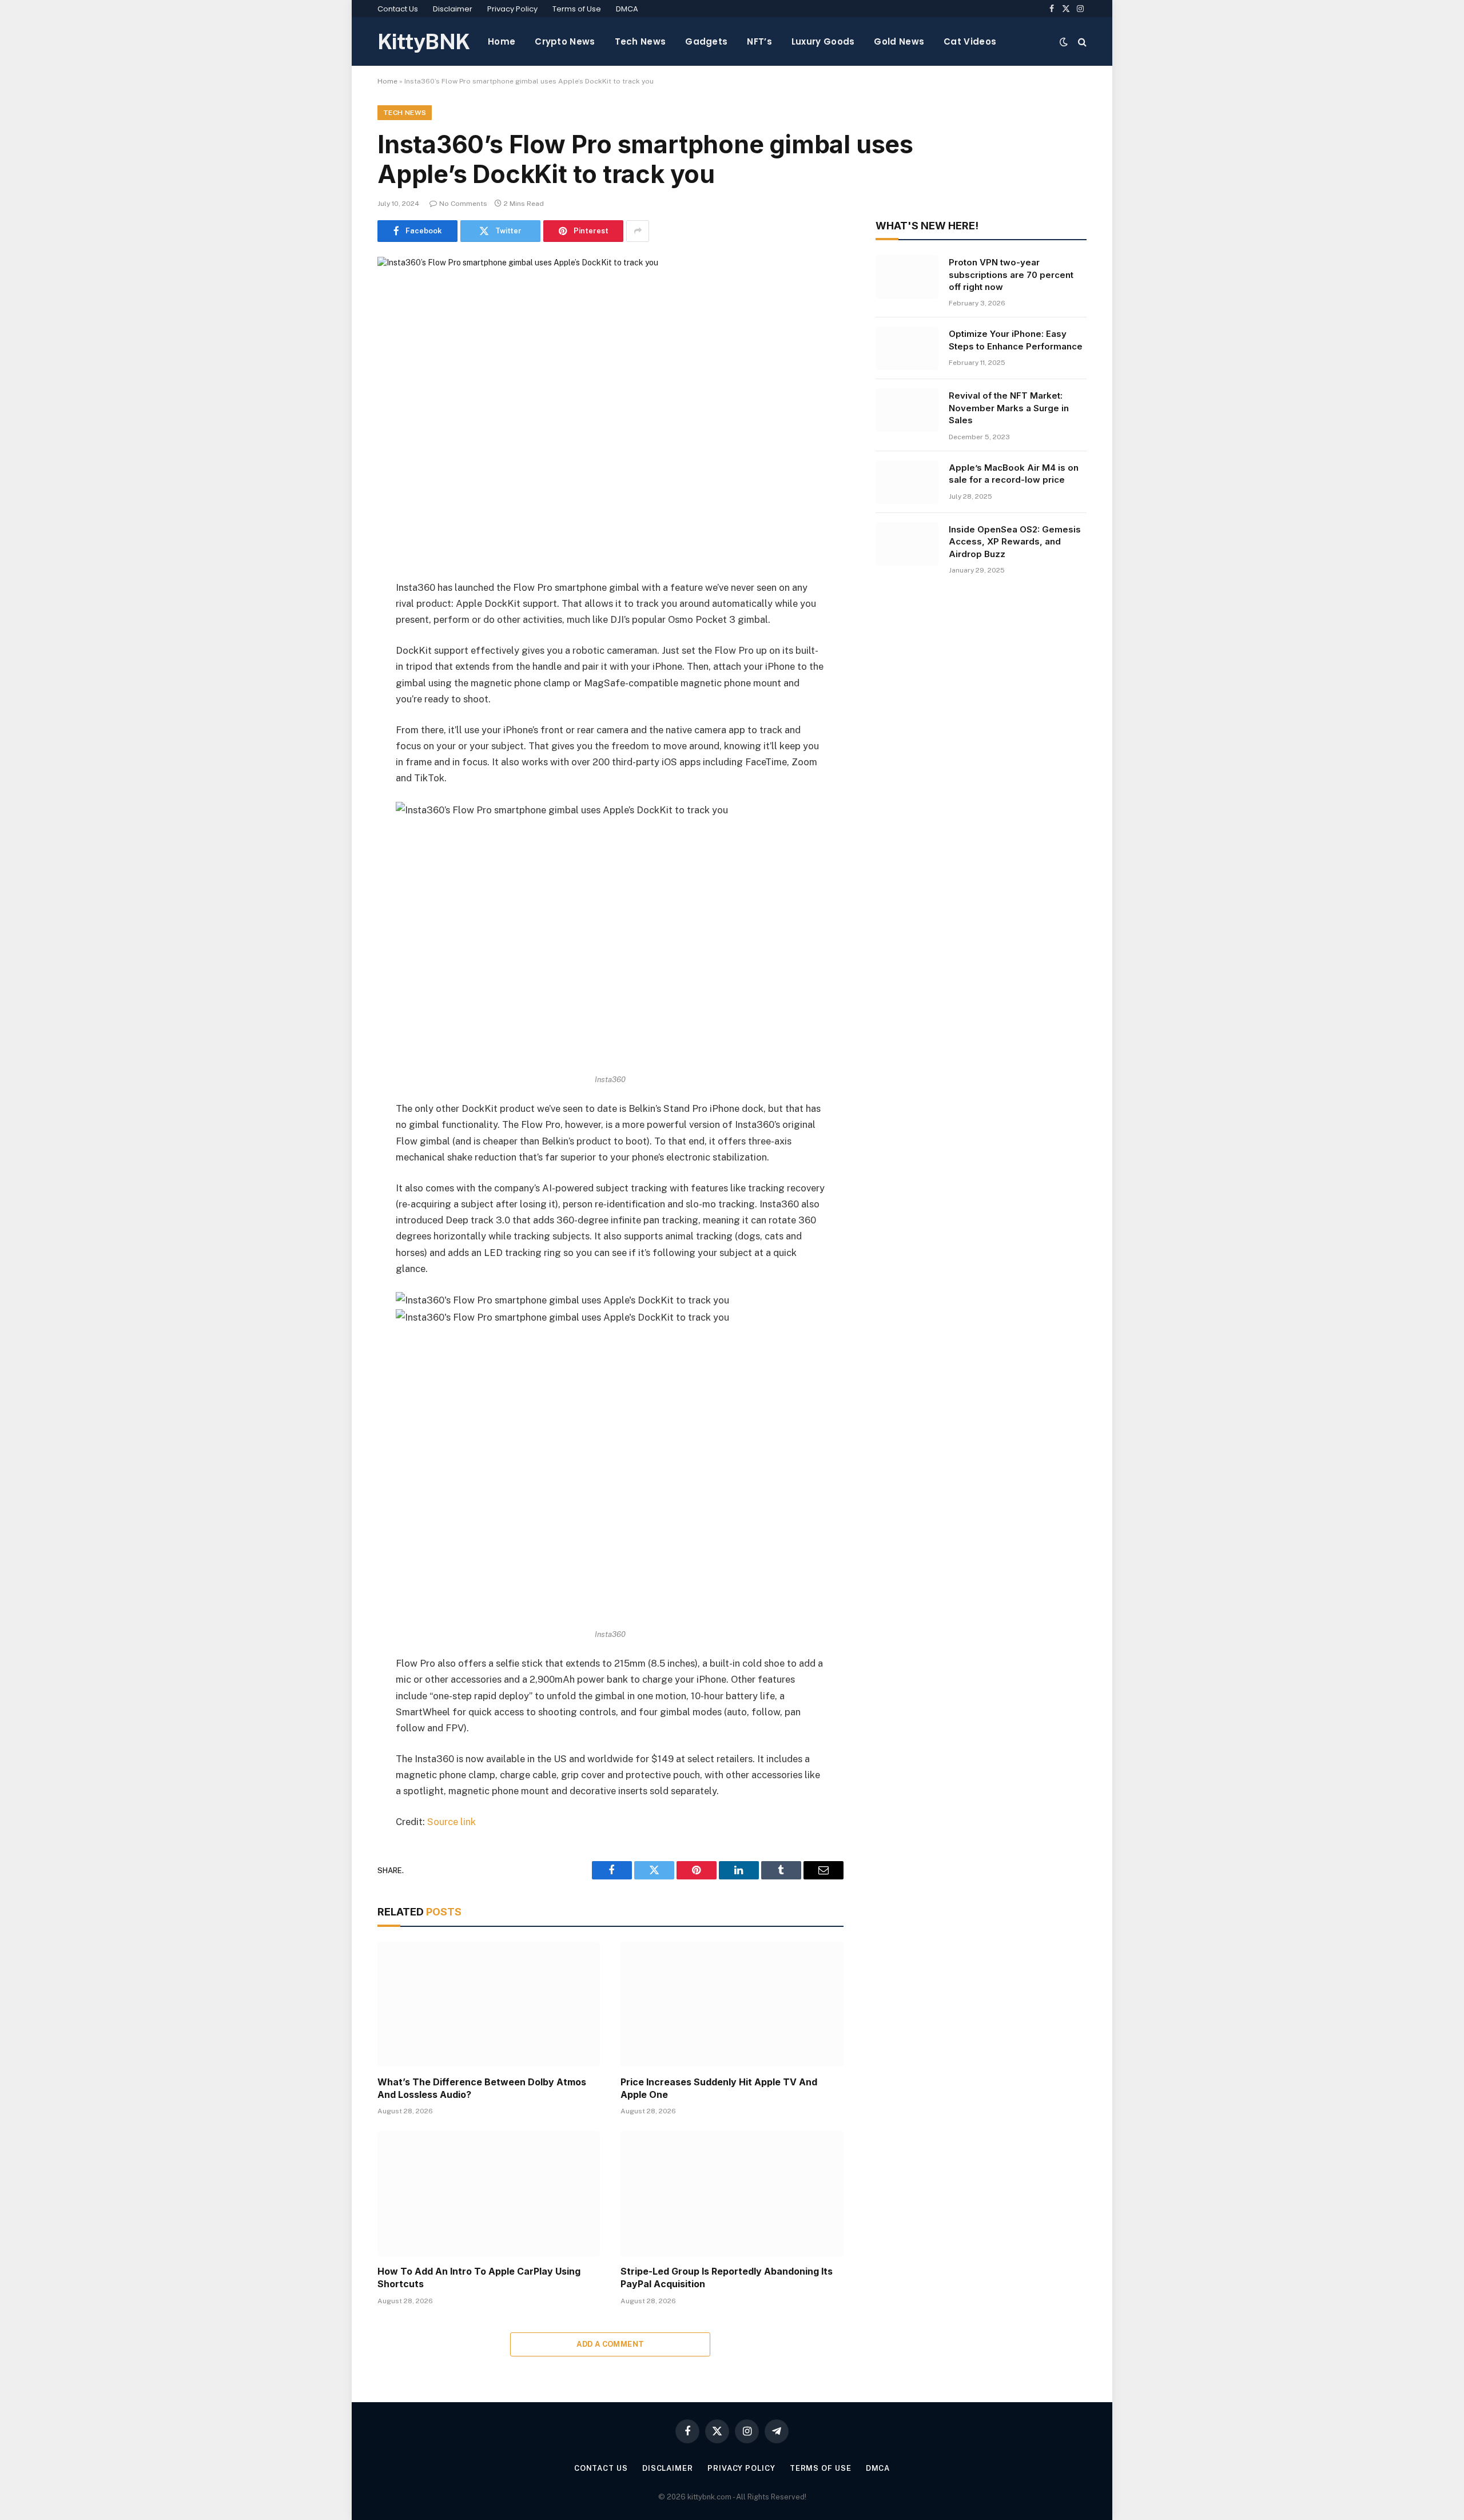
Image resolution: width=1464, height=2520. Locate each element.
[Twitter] (337, 646)
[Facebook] (337, 617)
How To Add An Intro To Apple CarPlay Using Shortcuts (479, 2277)
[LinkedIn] (337, 675)
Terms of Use (577, 9)
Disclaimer (453, 9)
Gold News (899, 41)
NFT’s (759, 41)
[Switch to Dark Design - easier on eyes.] (1064, 42)
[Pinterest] (337, 705)
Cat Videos (970, 41)
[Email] (337, 734)
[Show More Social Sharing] (638, 231)
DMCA (627, 9)
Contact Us (398, 9)
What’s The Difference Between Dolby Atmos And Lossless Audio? (482, 2088)
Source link (451, 1822)
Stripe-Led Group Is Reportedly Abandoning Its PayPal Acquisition (727, 2277)
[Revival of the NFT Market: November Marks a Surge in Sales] (907, 410)
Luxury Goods (823, 41)
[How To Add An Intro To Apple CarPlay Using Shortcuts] (489, 2194)
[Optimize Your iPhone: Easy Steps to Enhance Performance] (907, 348)
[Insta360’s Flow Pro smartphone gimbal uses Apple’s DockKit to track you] (610, 409)
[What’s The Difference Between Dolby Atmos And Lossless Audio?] (489, 2004)
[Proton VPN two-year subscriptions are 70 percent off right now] (907, 277)
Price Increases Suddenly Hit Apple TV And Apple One (719, 2088)
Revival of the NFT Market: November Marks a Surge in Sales (1009, 408)
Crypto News (565, 41)
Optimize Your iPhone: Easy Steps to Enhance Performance (1016, 340)
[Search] (1081, 41)
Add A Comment (610, 2344)
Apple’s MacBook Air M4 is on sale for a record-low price (1014, 474)
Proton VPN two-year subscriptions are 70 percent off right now (1011, 275)
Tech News (640, 41)
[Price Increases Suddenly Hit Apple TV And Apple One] (732, 2004)
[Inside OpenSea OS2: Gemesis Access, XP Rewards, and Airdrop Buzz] (907, 544)
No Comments (463, 204)
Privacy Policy (512, 9)
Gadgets (706, 41)
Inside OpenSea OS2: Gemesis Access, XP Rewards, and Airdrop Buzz (1015, 542)
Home (502, 41)
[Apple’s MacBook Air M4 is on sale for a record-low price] (907, 482)
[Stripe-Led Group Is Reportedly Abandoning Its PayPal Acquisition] (732, 2194)
